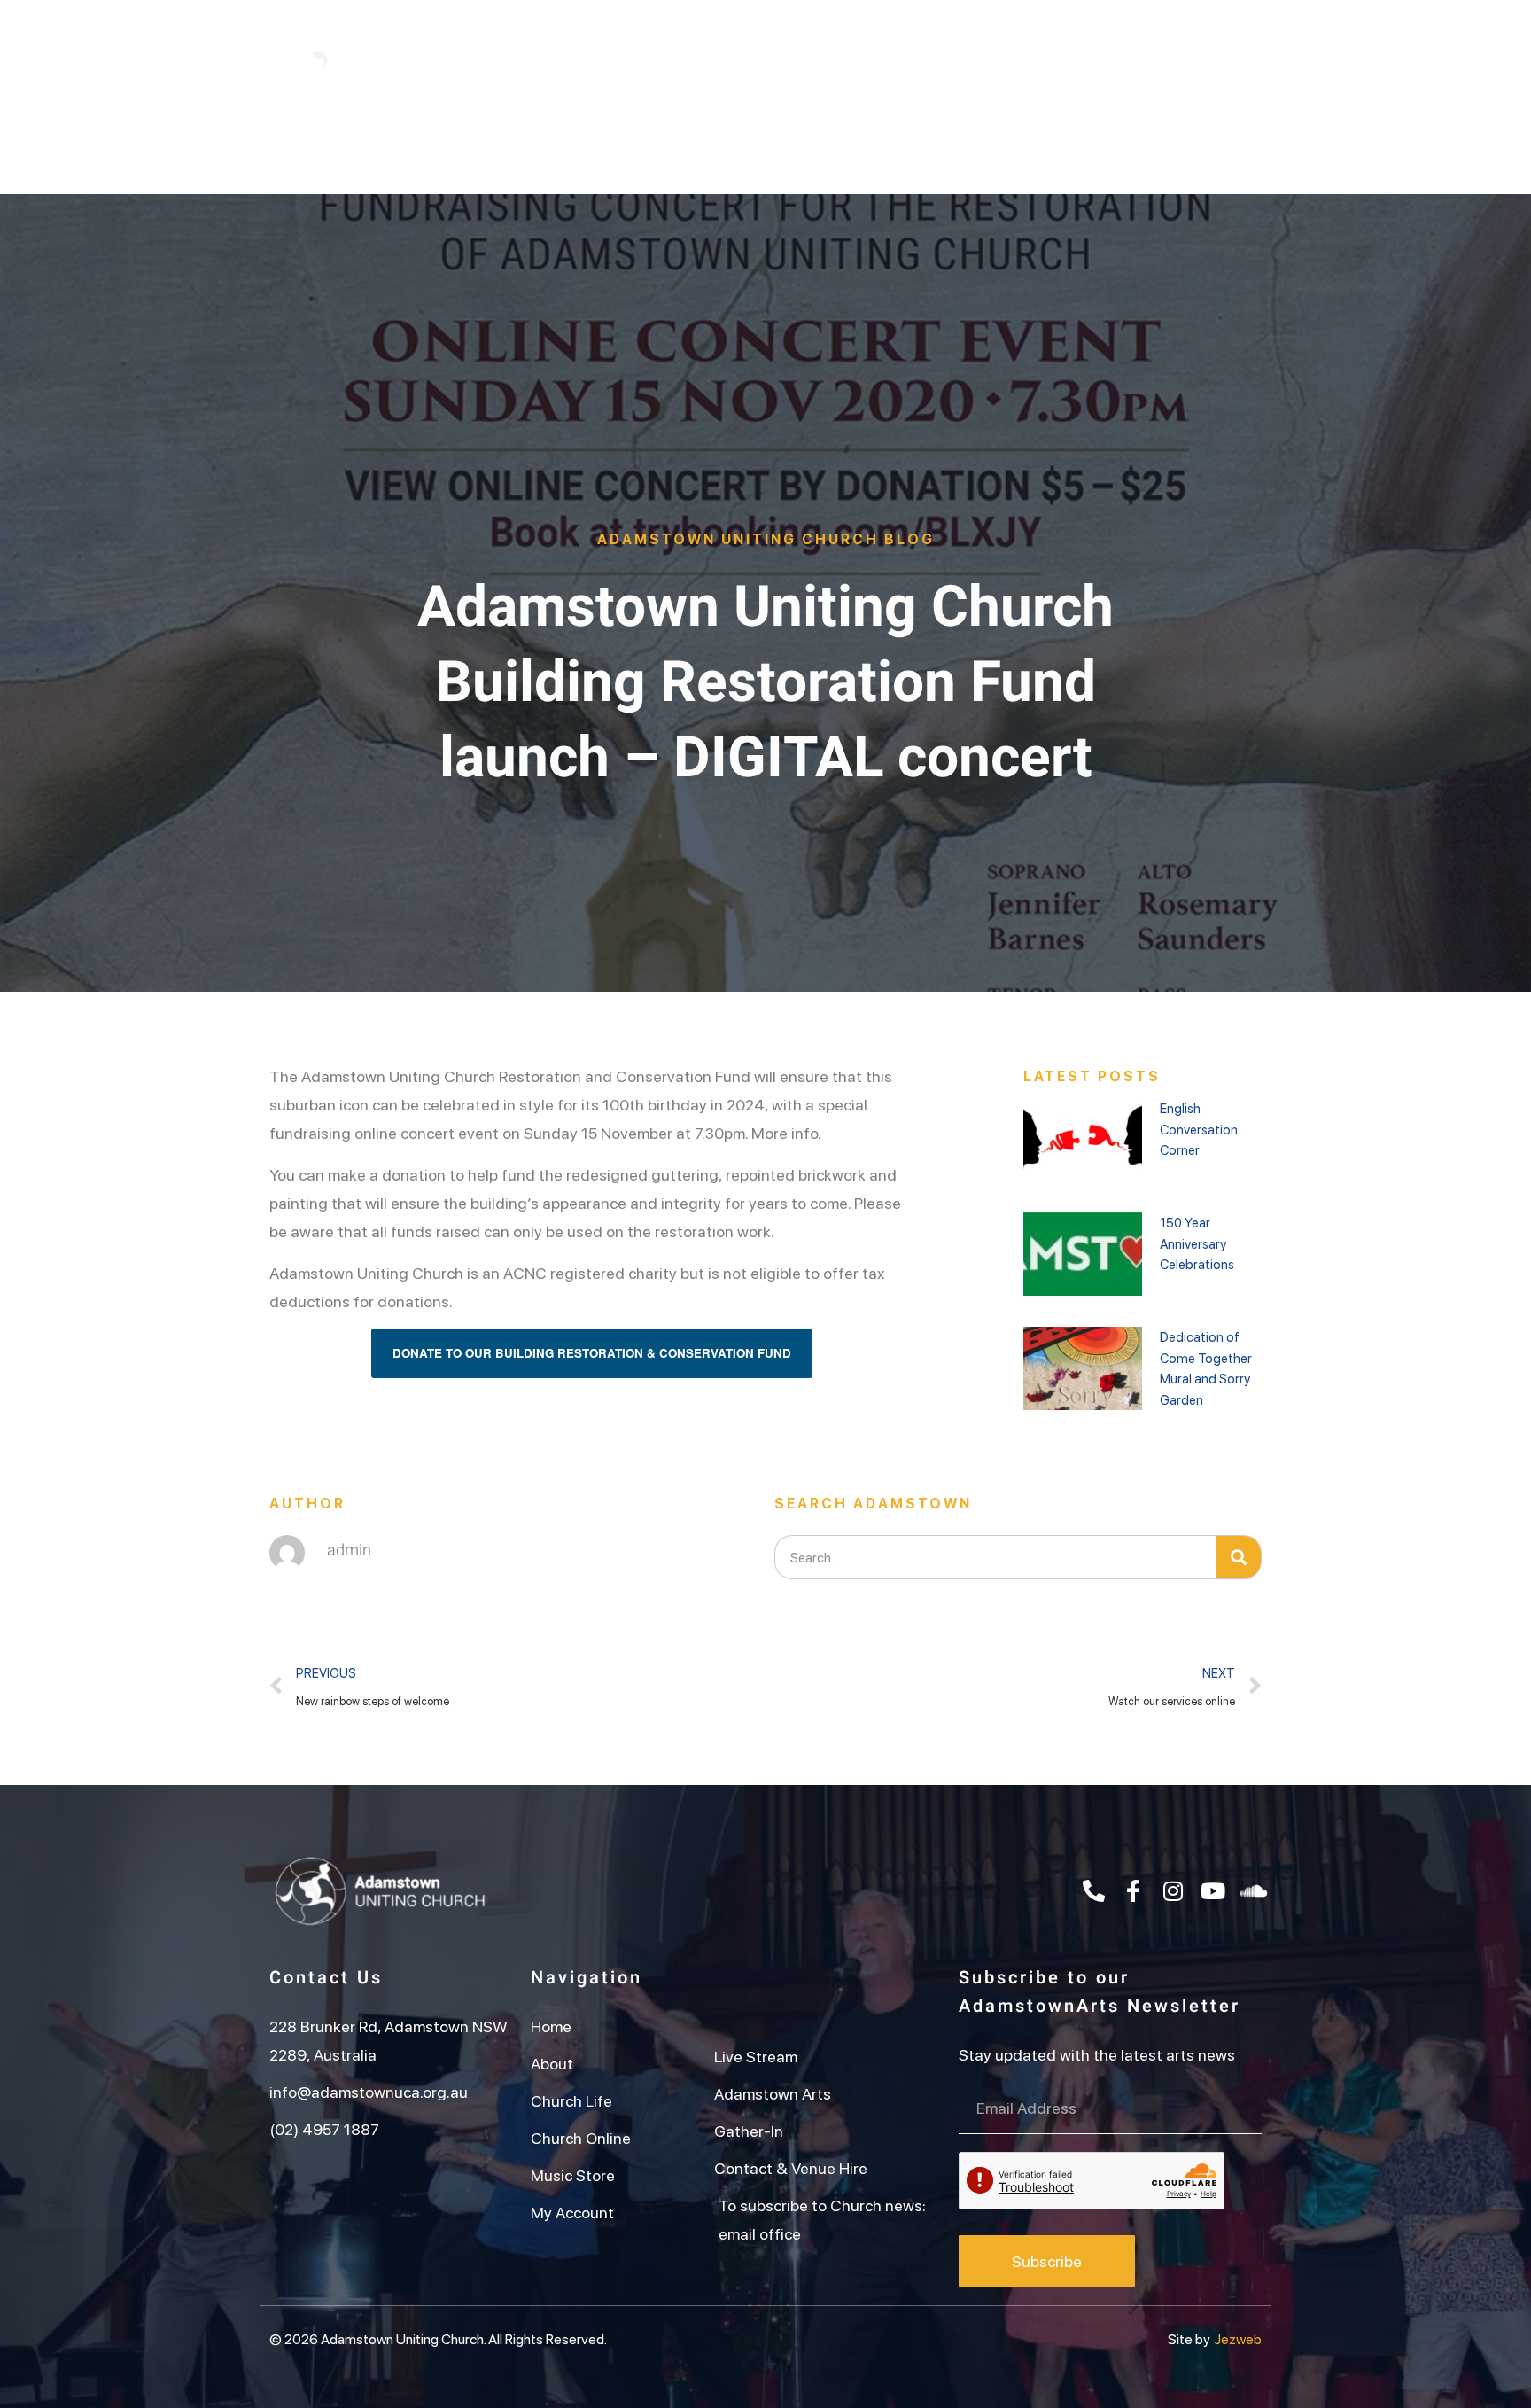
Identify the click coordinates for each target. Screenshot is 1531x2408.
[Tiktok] (1132, 58)
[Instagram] (1092, 58)
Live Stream (812, 148)
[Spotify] (1212, 58)
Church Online (670, 148)
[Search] (1239, 1557)
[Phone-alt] (1013, 58)
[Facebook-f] (1053, 58)
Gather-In (1104, 148)
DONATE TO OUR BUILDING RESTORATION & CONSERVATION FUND (592, 1353)
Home (305, 148)
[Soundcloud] (1253, 1890)
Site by (1189, 2338)
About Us (407, 148)
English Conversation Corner (1199, 1129)
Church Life (530, 148)
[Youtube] (1172, 58)
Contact (1217, 148)
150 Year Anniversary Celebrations (1197, 1243)
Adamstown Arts (961, 148)
